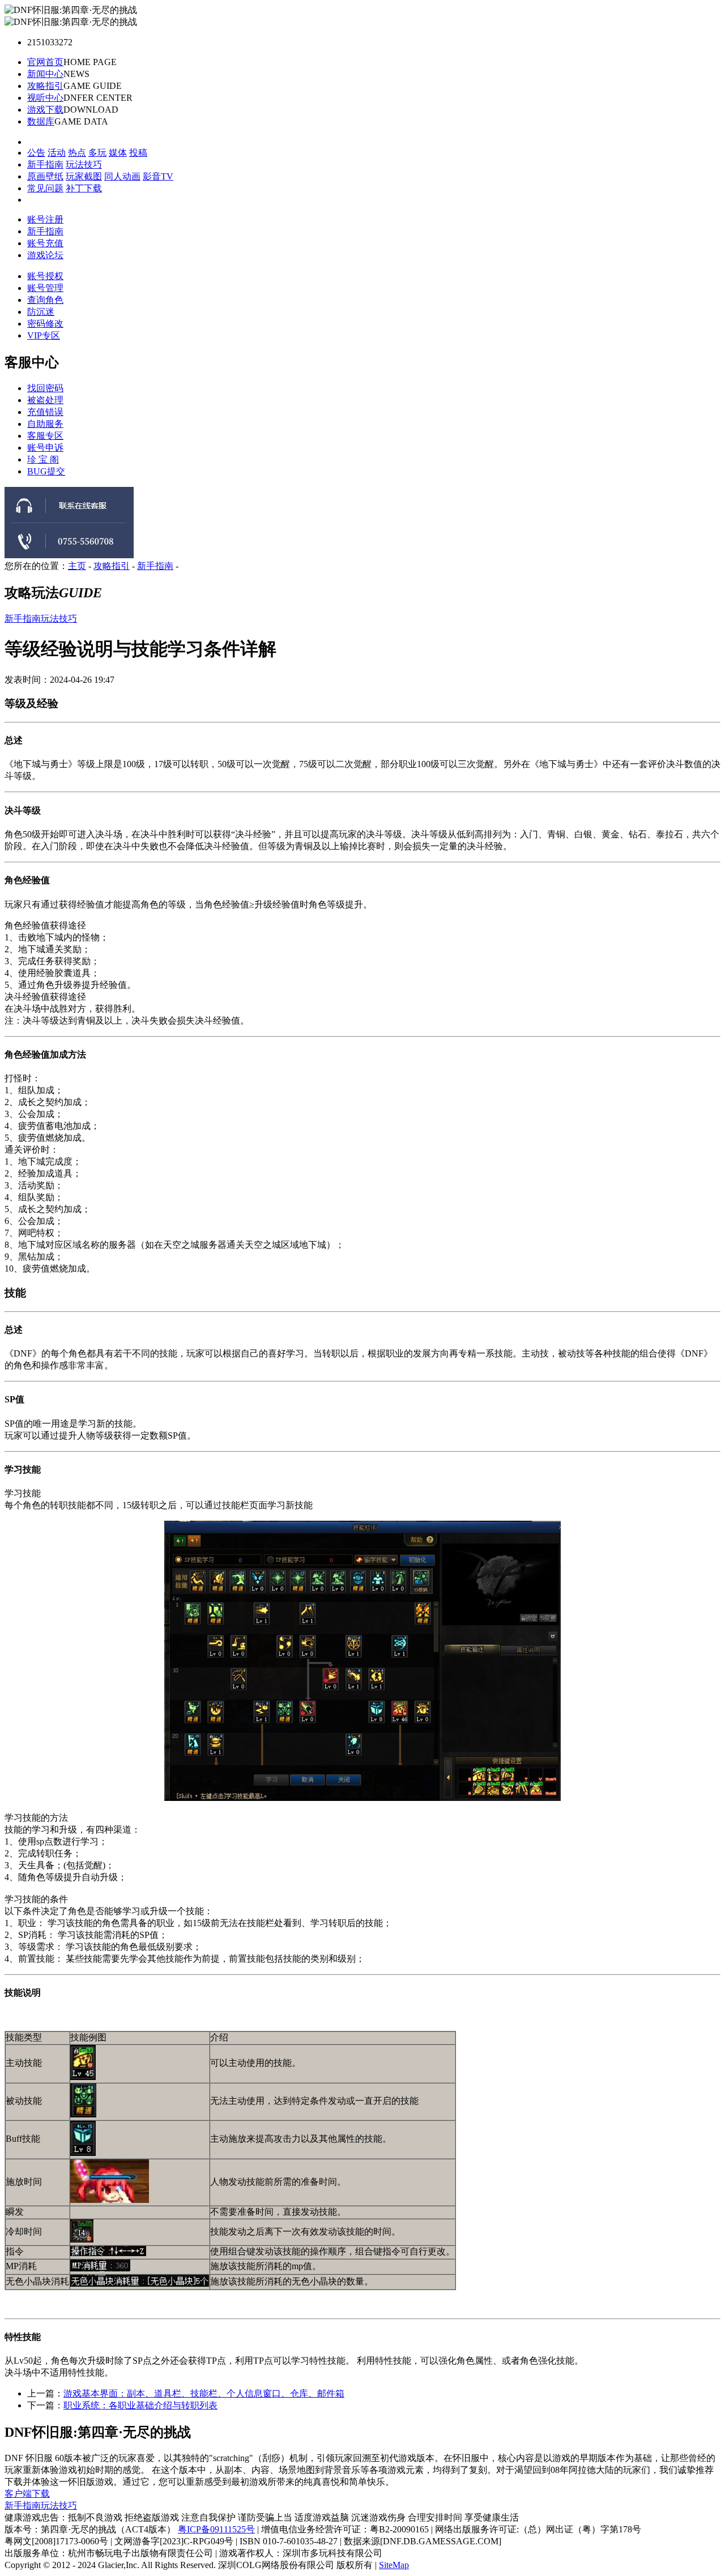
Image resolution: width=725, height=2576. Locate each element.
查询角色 (45, 300)
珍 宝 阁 (43, 459)
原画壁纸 (45, 176)
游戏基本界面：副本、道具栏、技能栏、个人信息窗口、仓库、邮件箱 (204, 2393)
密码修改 (45, 324)
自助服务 (45, 424)
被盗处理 (45, 400)
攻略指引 (45, 86)
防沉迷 (41, 312)
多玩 (97, 153)
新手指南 (45, 164)
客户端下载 (27, 2494)
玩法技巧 (84, 164)
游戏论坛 (45, 255)
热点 (77, 153)
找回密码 (45, 388)
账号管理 (45, 288)
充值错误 (45, 412)
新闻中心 (45, 74)
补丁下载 (84, 188)
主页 (77, 566)
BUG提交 (46, 471)
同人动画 (122, 176)
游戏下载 (45, 110)
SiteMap (394, 2565)
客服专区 (45, 436)
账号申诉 (45, 448)
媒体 (118, 153)
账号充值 (45, 243)
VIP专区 (44, 335)
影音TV (158, 176)
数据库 (41, 121)
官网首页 (45, 62)
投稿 (138, 153)
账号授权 (45, 276)
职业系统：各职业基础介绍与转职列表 (140, 2405)
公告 (36, 153)
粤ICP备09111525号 (216, 2529)
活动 (57, 153)
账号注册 (45, 219)
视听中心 (45, 98)
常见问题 (45, 188)
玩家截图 (84, 176)
